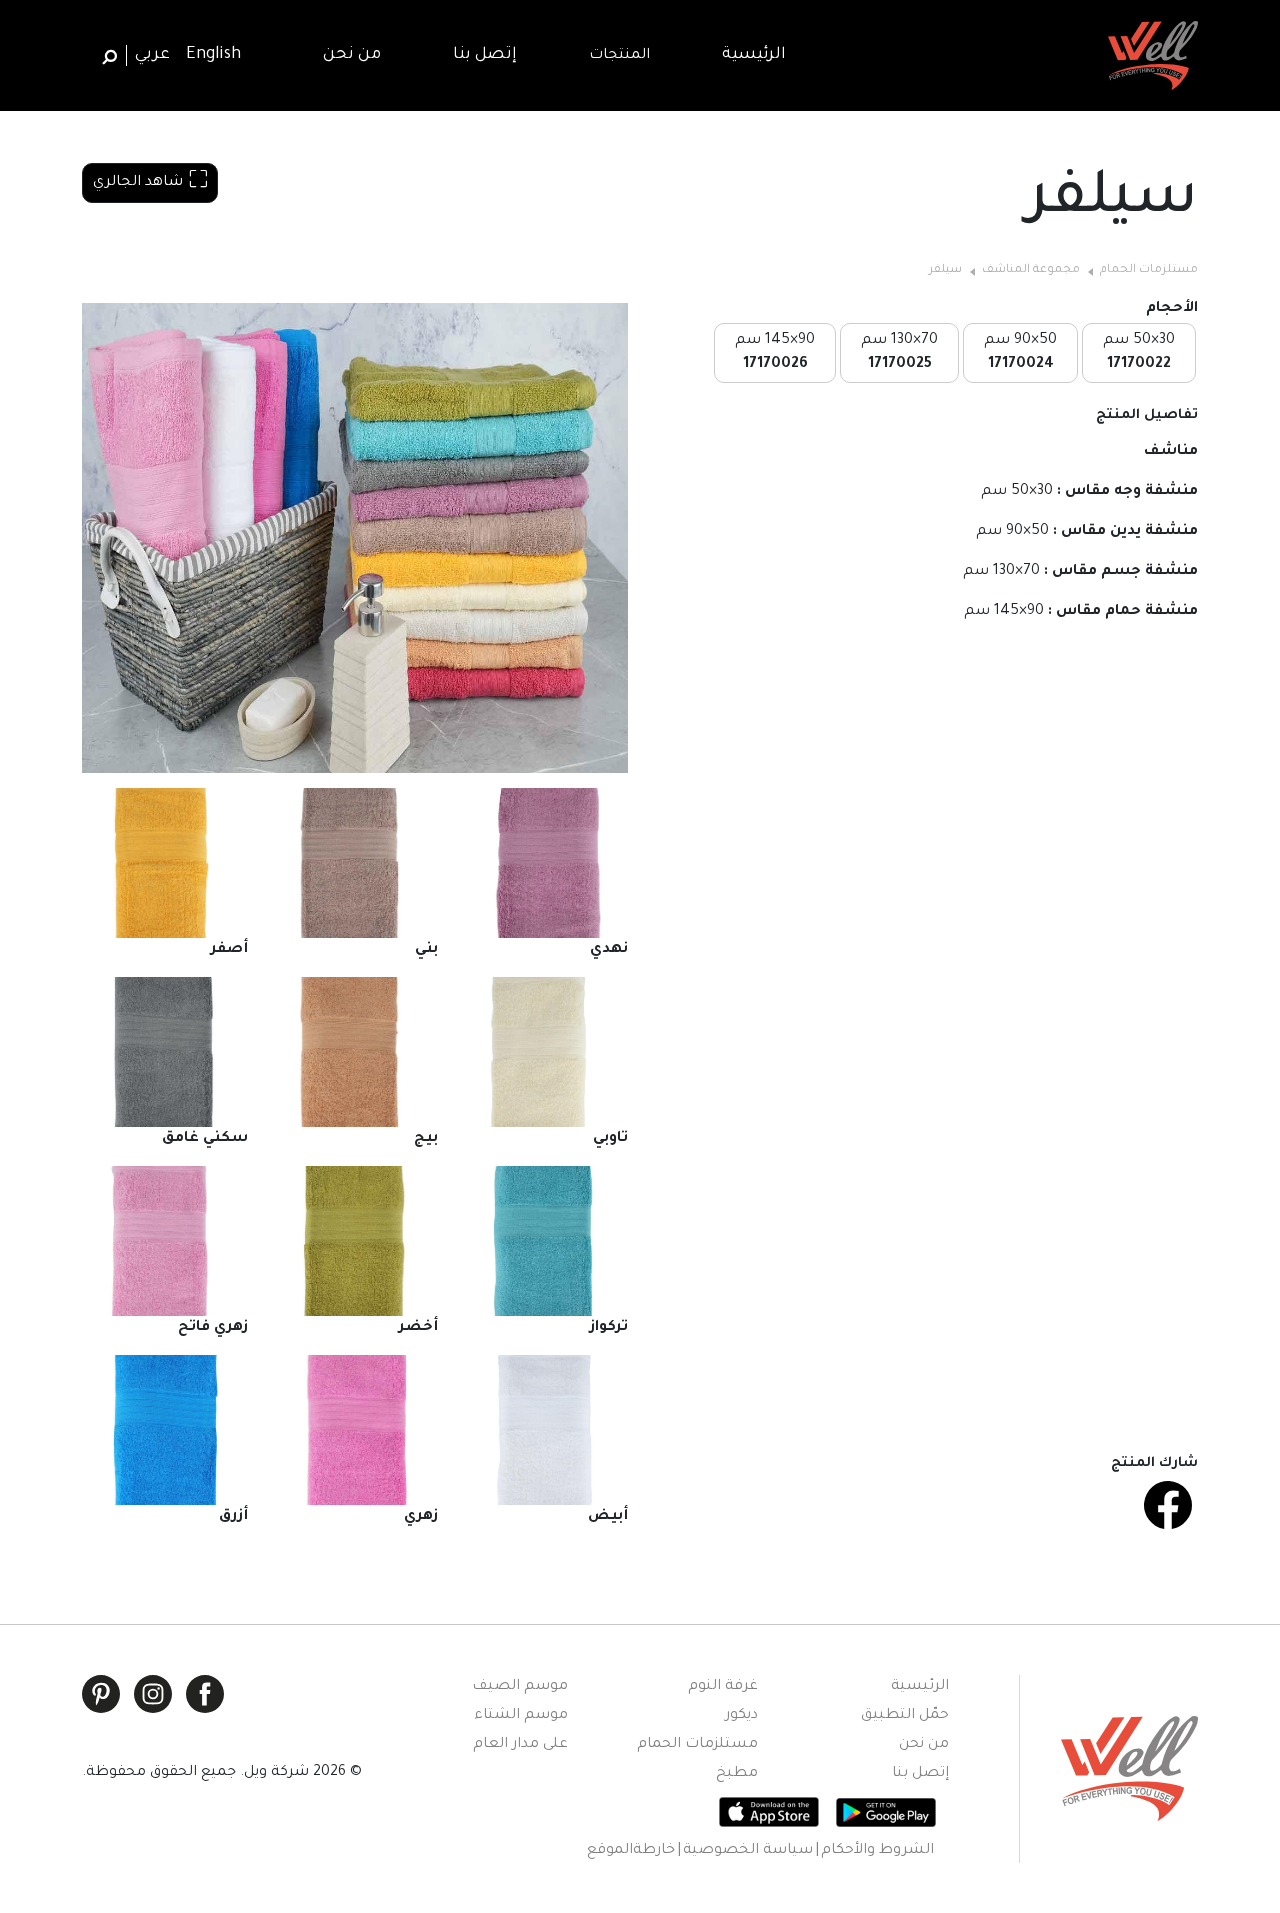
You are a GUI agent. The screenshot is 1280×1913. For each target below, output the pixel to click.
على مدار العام (520, 1745)
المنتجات (619, 56)
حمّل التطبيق (905, 1716)
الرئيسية (920, 1687)
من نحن (924, 1745)
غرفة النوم (723, 1687)
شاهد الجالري (138, 183)
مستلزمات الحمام (1149, 270)
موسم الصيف (520, 1687)
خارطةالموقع (631, 1851)
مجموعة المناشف (1031, 270)
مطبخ (737, 1774)
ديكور (741, 1716)
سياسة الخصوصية (748, 1851)
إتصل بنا (920, 1774)
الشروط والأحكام (877, 1851)
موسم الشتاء (521, 1716)
